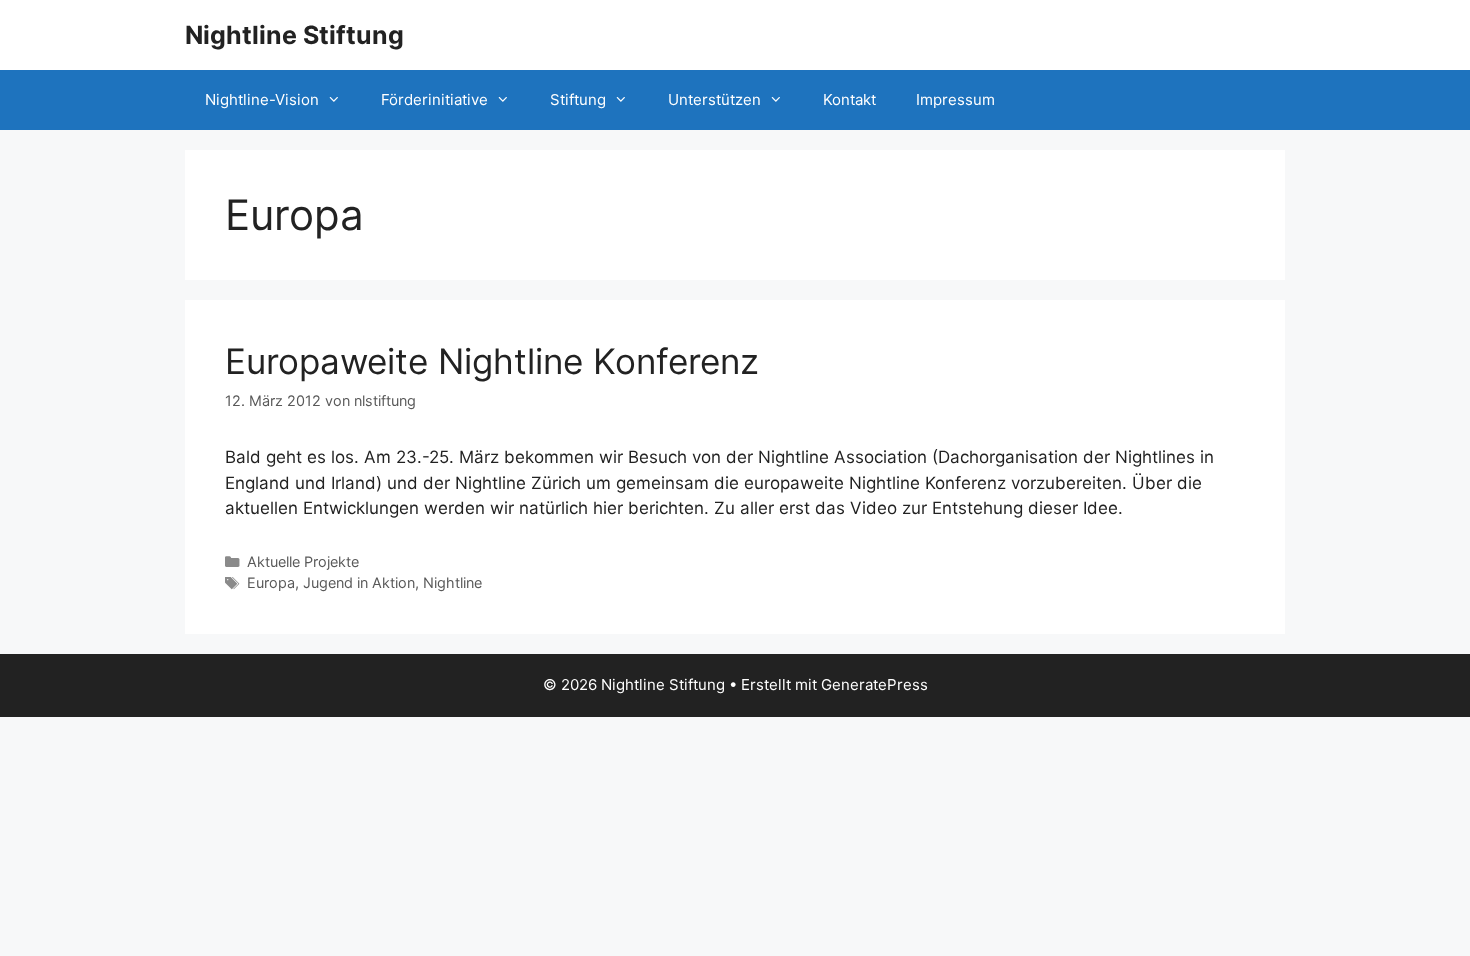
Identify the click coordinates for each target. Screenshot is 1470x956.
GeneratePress (874, 684)
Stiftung (578, 99)
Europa (271, 582)
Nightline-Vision (262, 99)
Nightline (452, 582)
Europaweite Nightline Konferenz (492, 361)
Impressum (955, 99)
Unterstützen (714, 99)
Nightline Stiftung (294, 35)
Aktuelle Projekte (303, 561)
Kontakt (849, 99)
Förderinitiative (434, 99)
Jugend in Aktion (359, 582)
